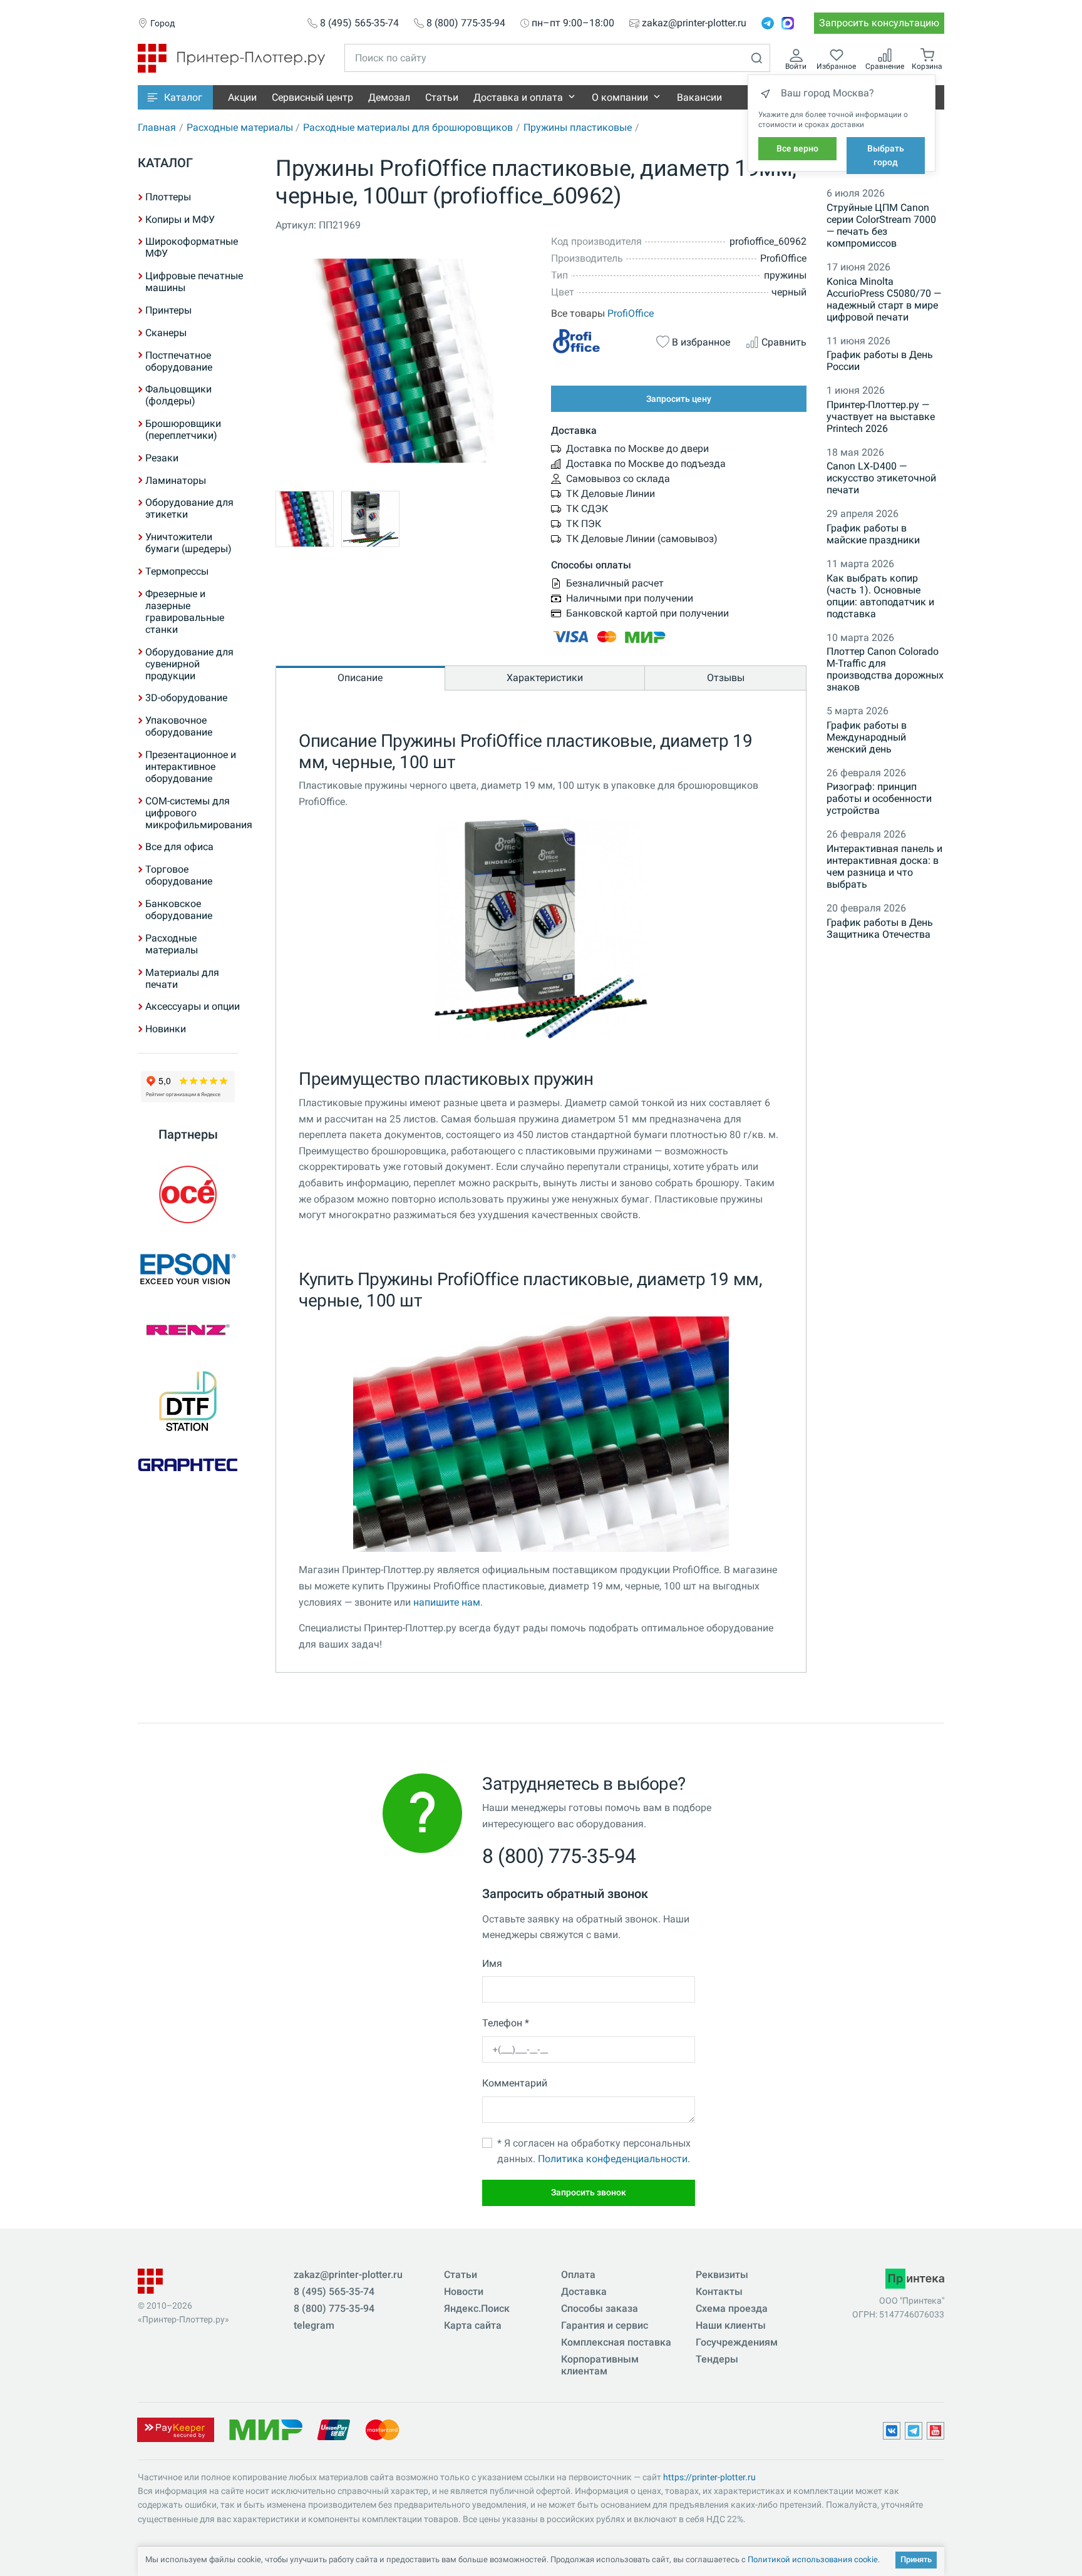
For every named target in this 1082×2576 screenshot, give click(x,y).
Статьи (442, 97)
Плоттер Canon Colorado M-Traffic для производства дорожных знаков (885, 669)
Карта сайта (473, 2325)
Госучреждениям (737, 2342)
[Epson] (188, 1269)
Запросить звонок (589, 2192)
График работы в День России (880, 361)
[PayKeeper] (175, 2429)
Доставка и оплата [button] (518, 97)
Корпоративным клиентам (600, 2365)
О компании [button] (620, 97)
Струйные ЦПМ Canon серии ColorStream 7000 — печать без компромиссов (881, 225)
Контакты (719, 2291)
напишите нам (447, 1602)
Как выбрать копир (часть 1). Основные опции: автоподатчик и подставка (880, 596)
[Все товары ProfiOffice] (596, 341)
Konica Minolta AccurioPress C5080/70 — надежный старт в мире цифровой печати (884, 299)
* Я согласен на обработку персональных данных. (594, 2151)
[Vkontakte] (892, 2431)
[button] (175, 97)
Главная (157, 127)
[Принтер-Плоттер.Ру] (231, 57)
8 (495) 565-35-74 (359, 23)
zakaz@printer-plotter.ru (694, 23)
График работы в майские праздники (873, 534)
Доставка (584, 2291)
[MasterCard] (382, 2429)
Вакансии (699, 97)
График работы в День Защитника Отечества (880, 928)
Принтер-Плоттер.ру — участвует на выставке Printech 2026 (881, 417)
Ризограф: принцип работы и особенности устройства (879, 798)
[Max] (788, 23)
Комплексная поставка (616, 2342)
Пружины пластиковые (578, 127)
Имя (492, 1963)
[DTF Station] (188, 1401)
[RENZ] (188, 1330)
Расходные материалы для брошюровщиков (408, 127)
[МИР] (265, 2429)
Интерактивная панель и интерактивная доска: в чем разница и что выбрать (884, 866)
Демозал (389, 97)
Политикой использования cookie (813, 2559)
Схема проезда (732, 2308)
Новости (464, 2291)
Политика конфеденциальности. (614, 2159)
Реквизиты (722, 2275)
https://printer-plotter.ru (709, 2477)
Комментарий (515, 2083)
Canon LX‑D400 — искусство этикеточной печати (881, 478)
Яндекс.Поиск (477, 2308)
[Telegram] (768, 23)
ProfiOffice (631, 313)
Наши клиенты (731, 2325)
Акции (242, 97)
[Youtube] (935, 2431)
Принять (916, 2559)
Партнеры (188, 1134)
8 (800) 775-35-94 (466, 23)
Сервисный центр (312, 97)
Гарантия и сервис (605, 2325)
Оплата (578, 2275)
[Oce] (188, 1194)
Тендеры (717, 2359)
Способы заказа (600, 2308)
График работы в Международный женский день (867, 737)
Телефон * (506, 2023)
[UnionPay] (334, 2429)
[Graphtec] (188, 1464)
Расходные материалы (240, 127)
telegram (314, 2325)
